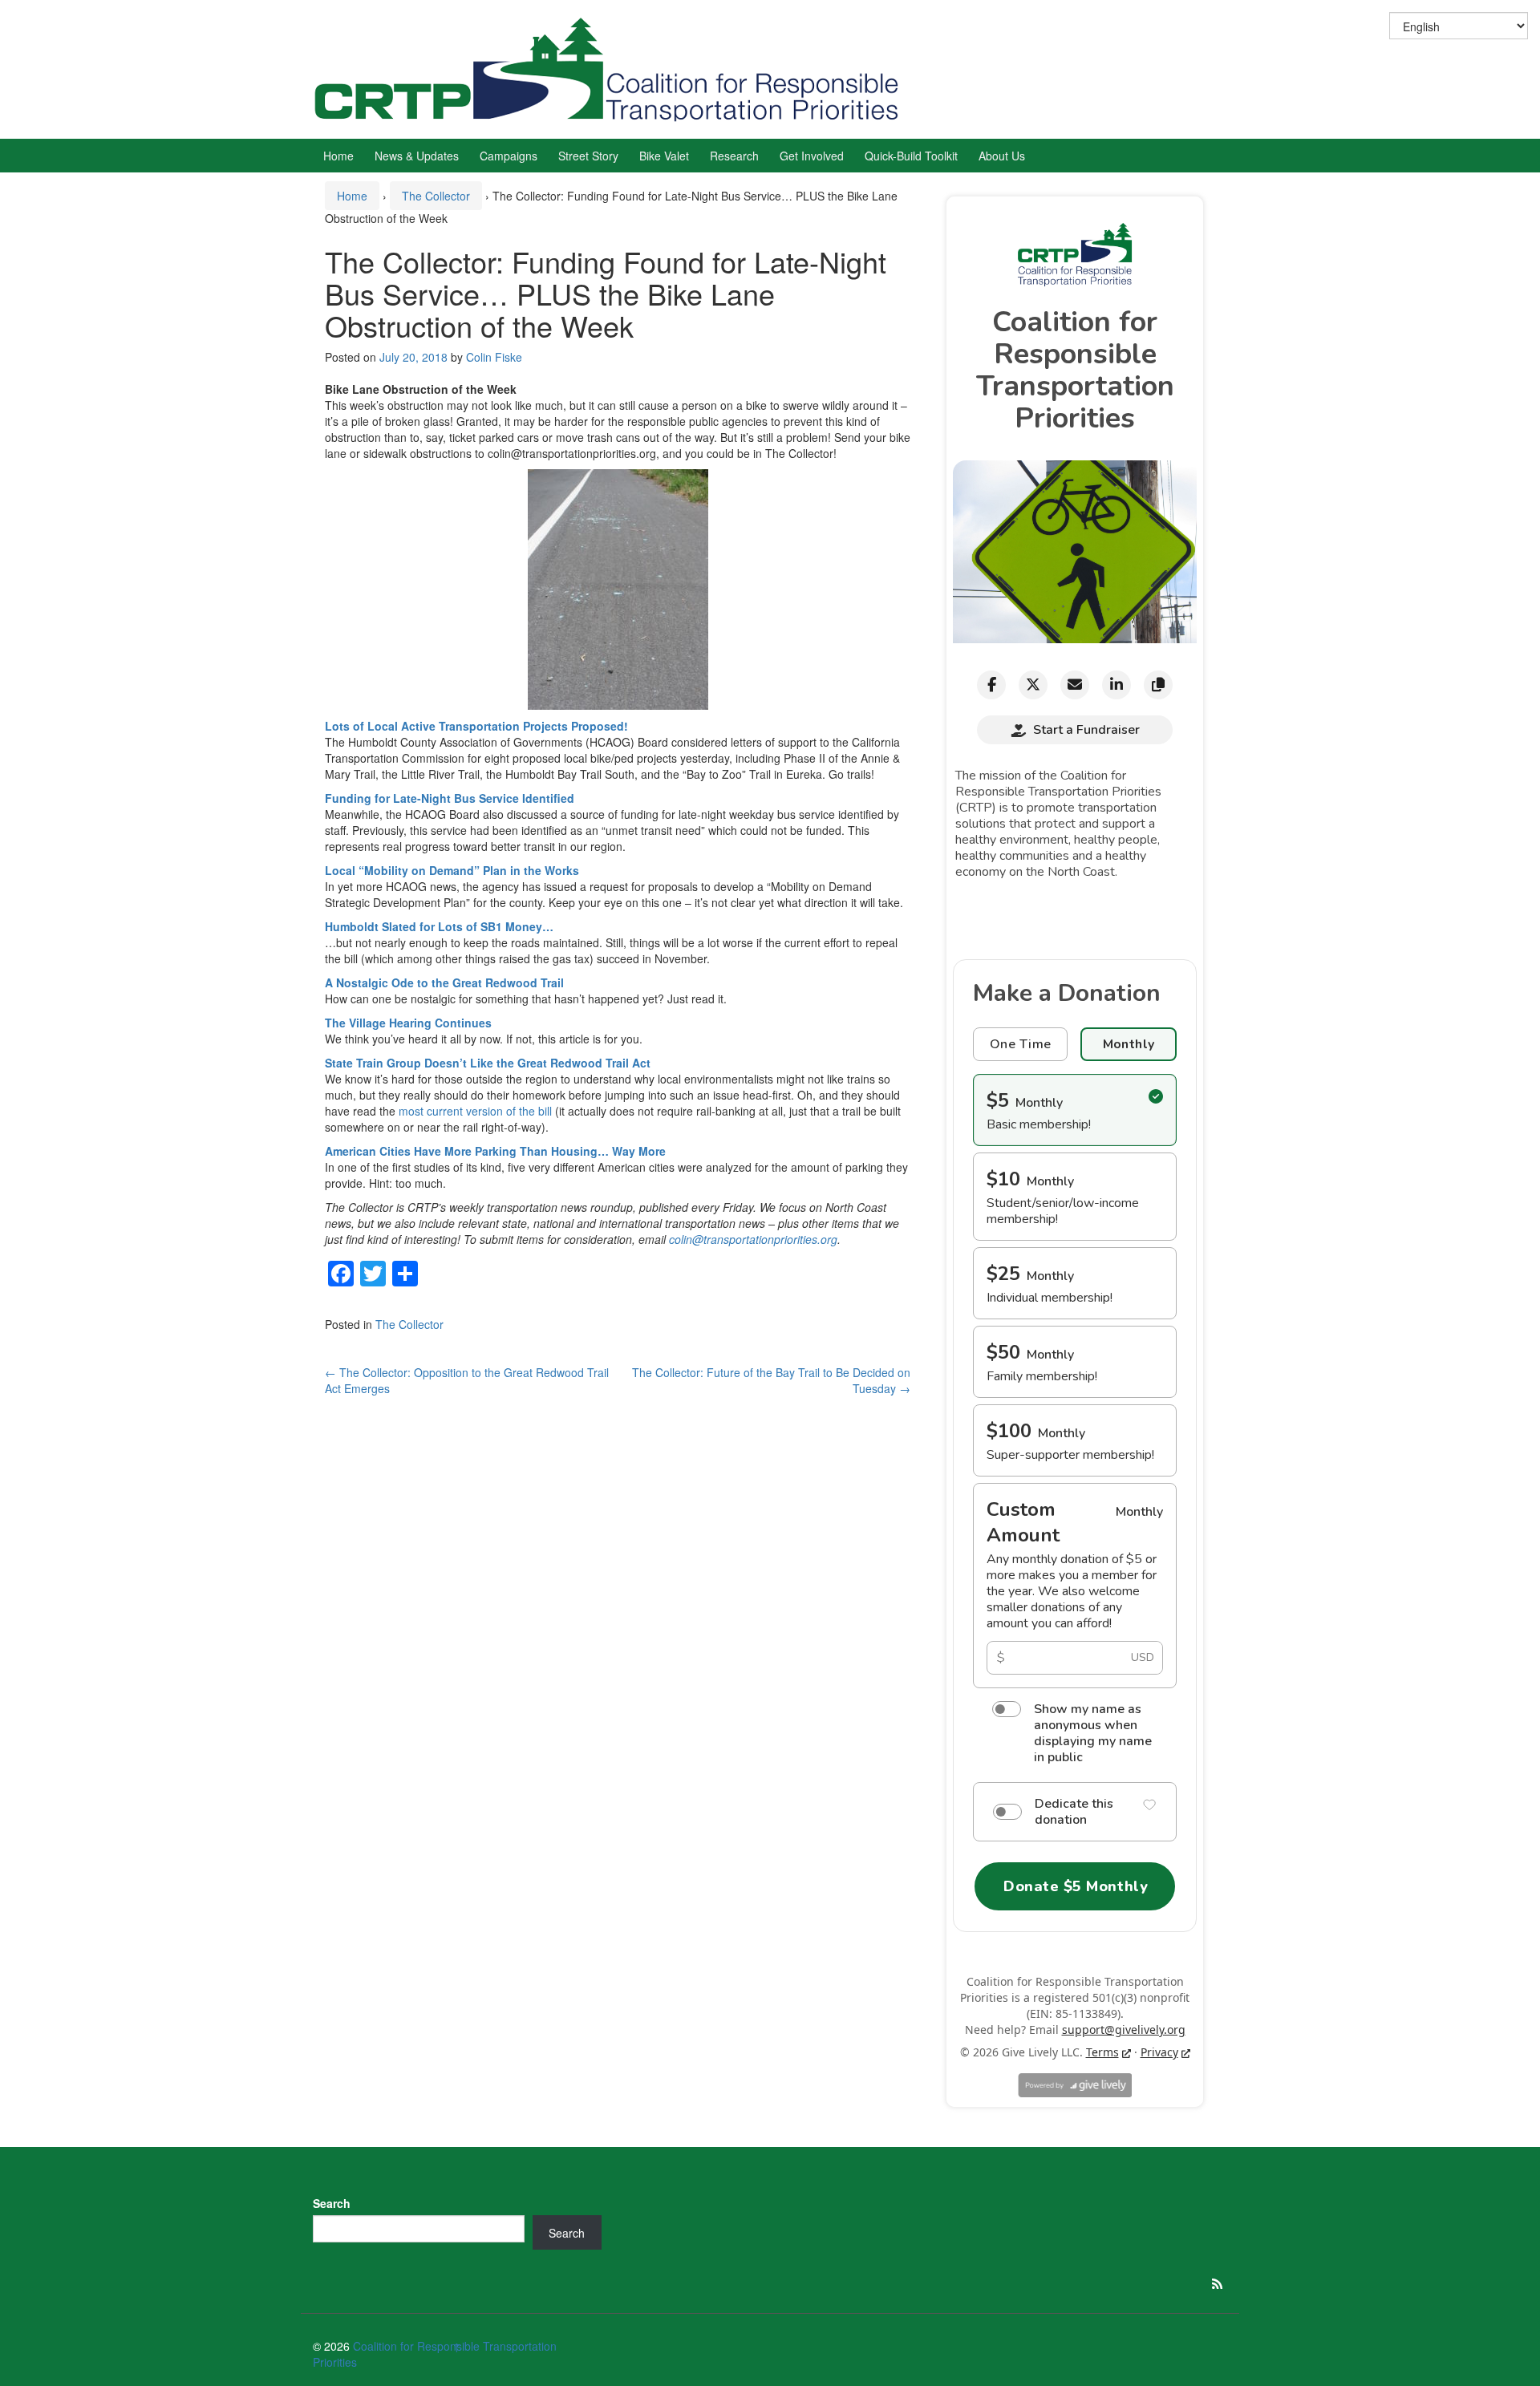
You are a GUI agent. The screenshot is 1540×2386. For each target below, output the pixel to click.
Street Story (588, 156)
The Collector (436, 196)
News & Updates (417, 156)
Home (338, 156)
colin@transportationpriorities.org (753, 1239)
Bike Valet (664, 156)
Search (332, 2203)
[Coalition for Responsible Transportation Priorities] (614, 67)
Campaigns (509, 156)
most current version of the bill (475, 1111)
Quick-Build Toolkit (911, 156)
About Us (1002, 156)
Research (734, 156)
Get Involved (812, 156)
